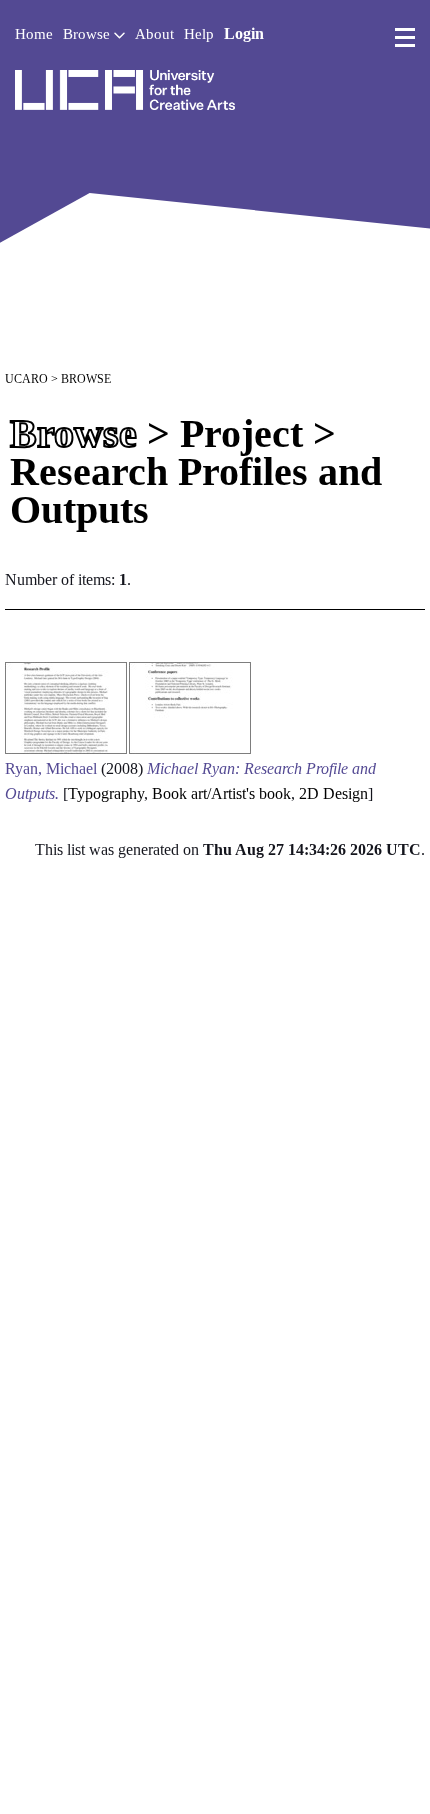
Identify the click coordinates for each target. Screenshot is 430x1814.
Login (244, 33)
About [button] (154, 34)
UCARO (26, 379)
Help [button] (199, 34)
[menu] (405, 38)
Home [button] (34, 34)
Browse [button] (88, 34)
